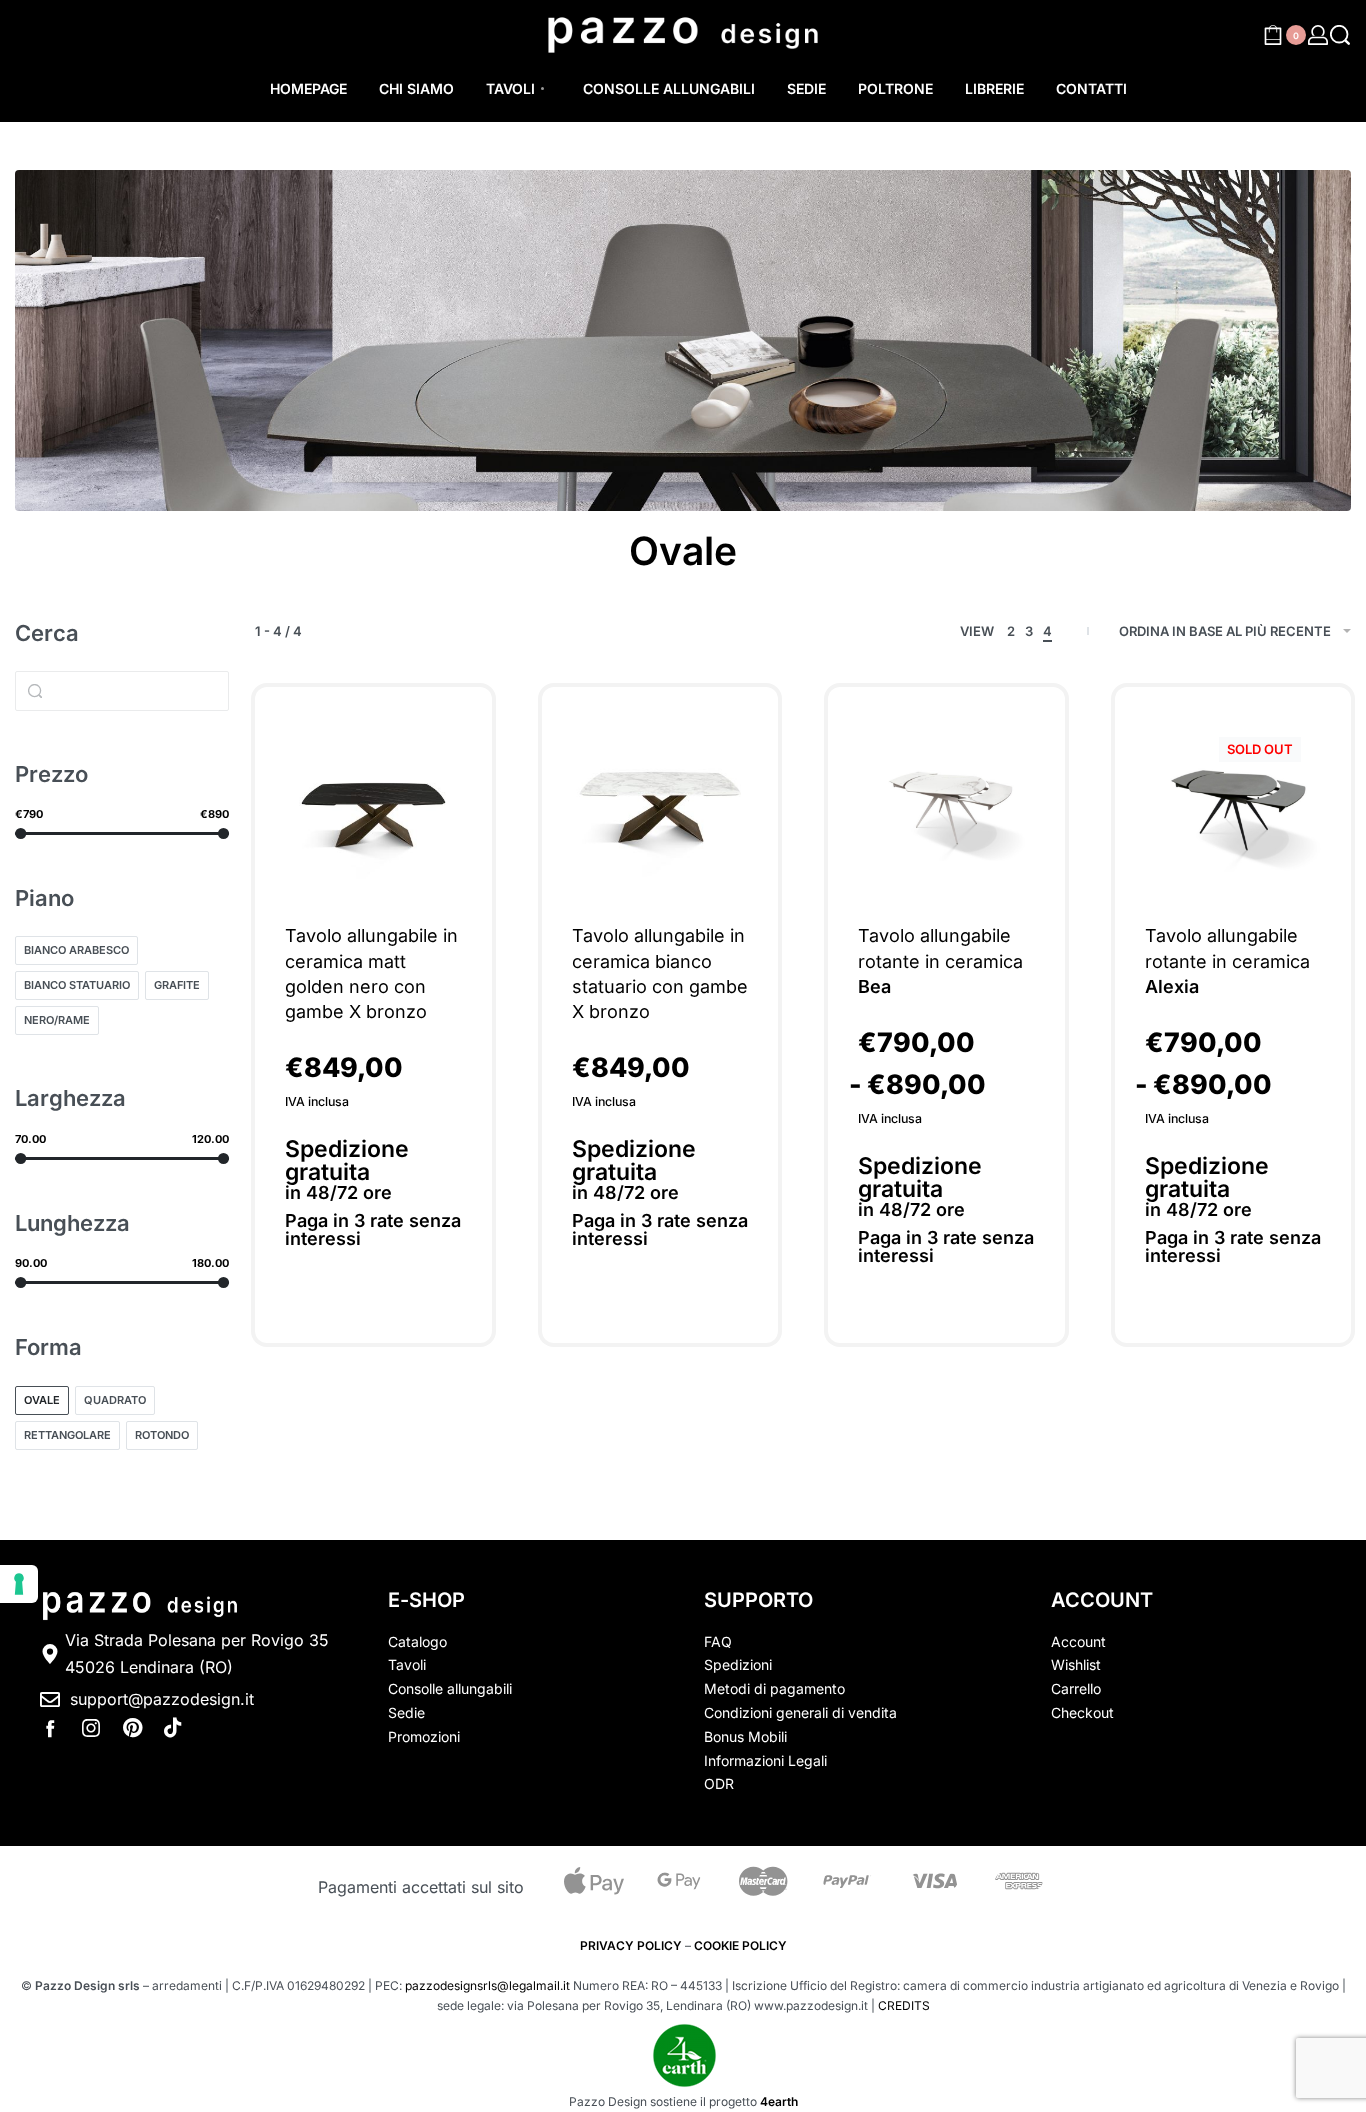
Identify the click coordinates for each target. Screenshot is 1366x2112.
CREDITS (904, 2005)
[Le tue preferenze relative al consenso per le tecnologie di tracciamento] (19, 1584)
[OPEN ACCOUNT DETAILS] (1318, 35)
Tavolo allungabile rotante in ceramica (940, 960)
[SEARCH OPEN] (1340, 35)
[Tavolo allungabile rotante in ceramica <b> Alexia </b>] (1233, 805)
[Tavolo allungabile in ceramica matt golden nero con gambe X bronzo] (373, 805)
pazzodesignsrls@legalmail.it (487, 1985)
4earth (779, 2101)
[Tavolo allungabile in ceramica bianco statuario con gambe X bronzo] (660, 805)
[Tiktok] (173, 1728)
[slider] (20, 833)
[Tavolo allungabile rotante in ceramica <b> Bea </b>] (946, 805)
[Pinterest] (132, 1728)
